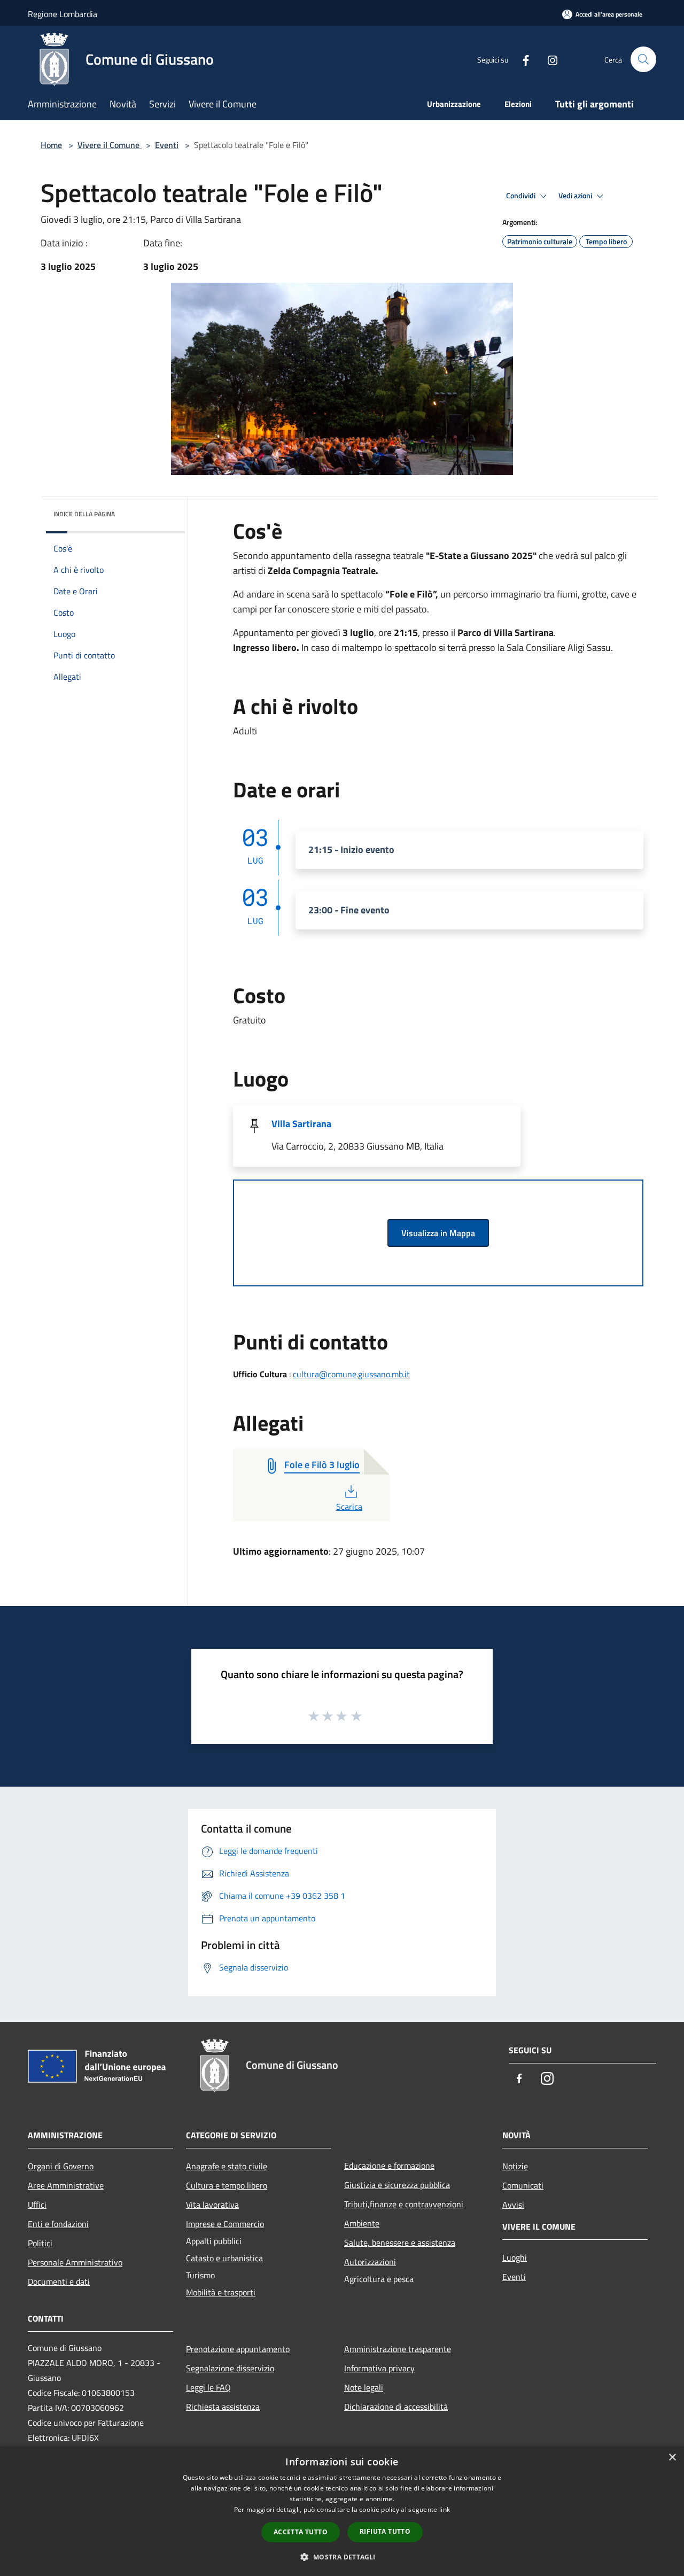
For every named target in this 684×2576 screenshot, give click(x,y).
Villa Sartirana (301, 1124)
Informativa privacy (379, 2368)
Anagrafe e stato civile (227, 2166)
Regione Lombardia (63, 14)
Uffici (37, 2205)
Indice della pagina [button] (84, 514)
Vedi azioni (576, 196)
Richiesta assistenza (223, 2407)
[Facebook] (522, 59)
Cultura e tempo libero (227, 2185)
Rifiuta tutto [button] (385, 2531)
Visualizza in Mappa (438, 1233)
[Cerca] (643, 59)
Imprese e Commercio (225, 2224)
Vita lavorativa (212, 2205)
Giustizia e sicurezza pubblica (397, 2185)
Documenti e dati (59, 2282)
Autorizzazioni (370, 2262)
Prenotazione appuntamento (238, 2349)
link (445, 2509)
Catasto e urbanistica (224, 2258)
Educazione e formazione (389, 2166)
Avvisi (513, 2205)
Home (51, 145)
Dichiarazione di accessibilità (396, 2407)
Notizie (515, 2166)
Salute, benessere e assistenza (400, 2243)
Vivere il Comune (110, 145)
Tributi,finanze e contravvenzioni (404, 2204)
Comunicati (523, 2185)
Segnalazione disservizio (230, 2368)
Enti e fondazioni (58, 2224)
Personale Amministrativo (75, 2262)
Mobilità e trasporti (221, 2292)
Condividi (522, 196)
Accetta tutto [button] (301, 2532)
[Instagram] (548, 59)
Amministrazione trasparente (398, 2349)
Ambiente (362, 2223)
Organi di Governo (61, 2166)
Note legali (364, 2387)
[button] (342, 2557)
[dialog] (342, 2511)
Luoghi (515, 2257)
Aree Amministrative (66, 2185)
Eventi (167, 145)
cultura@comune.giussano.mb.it (351, 1374)
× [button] (672, 2458)
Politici (40, 2243)
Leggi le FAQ (208, 2387)
